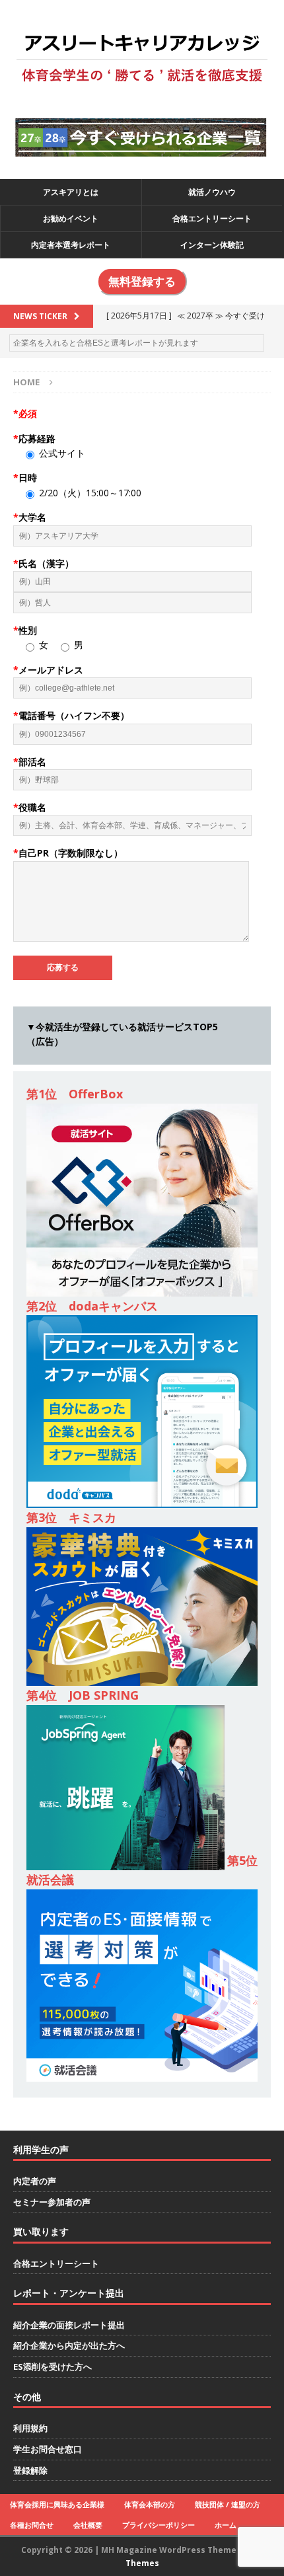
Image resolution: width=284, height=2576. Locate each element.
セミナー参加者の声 (52, 2202)
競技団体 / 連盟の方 (228, 2504)
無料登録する (142, 282)
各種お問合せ (32, 2525)
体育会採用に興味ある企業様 (57, 2504)
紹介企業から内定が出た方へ (69, 2345)
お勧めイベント (71, 218)
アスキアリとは (71, 192)
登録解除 (30, 2470)
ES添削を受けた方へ (53, 2367)
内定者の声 (35, 2181)
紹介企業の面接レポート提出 (69, 2325)
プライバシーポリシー (159, 2525)
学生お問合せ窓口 (48, 2449)
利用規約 (30, 2428)
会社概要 (88, 2525)
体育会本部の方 (150, 2504)
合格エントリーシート (212, 218)
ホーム (226, 2525)
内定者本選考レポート (71, 245)
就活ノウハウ (212, 192)
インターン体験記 (212, 245)
